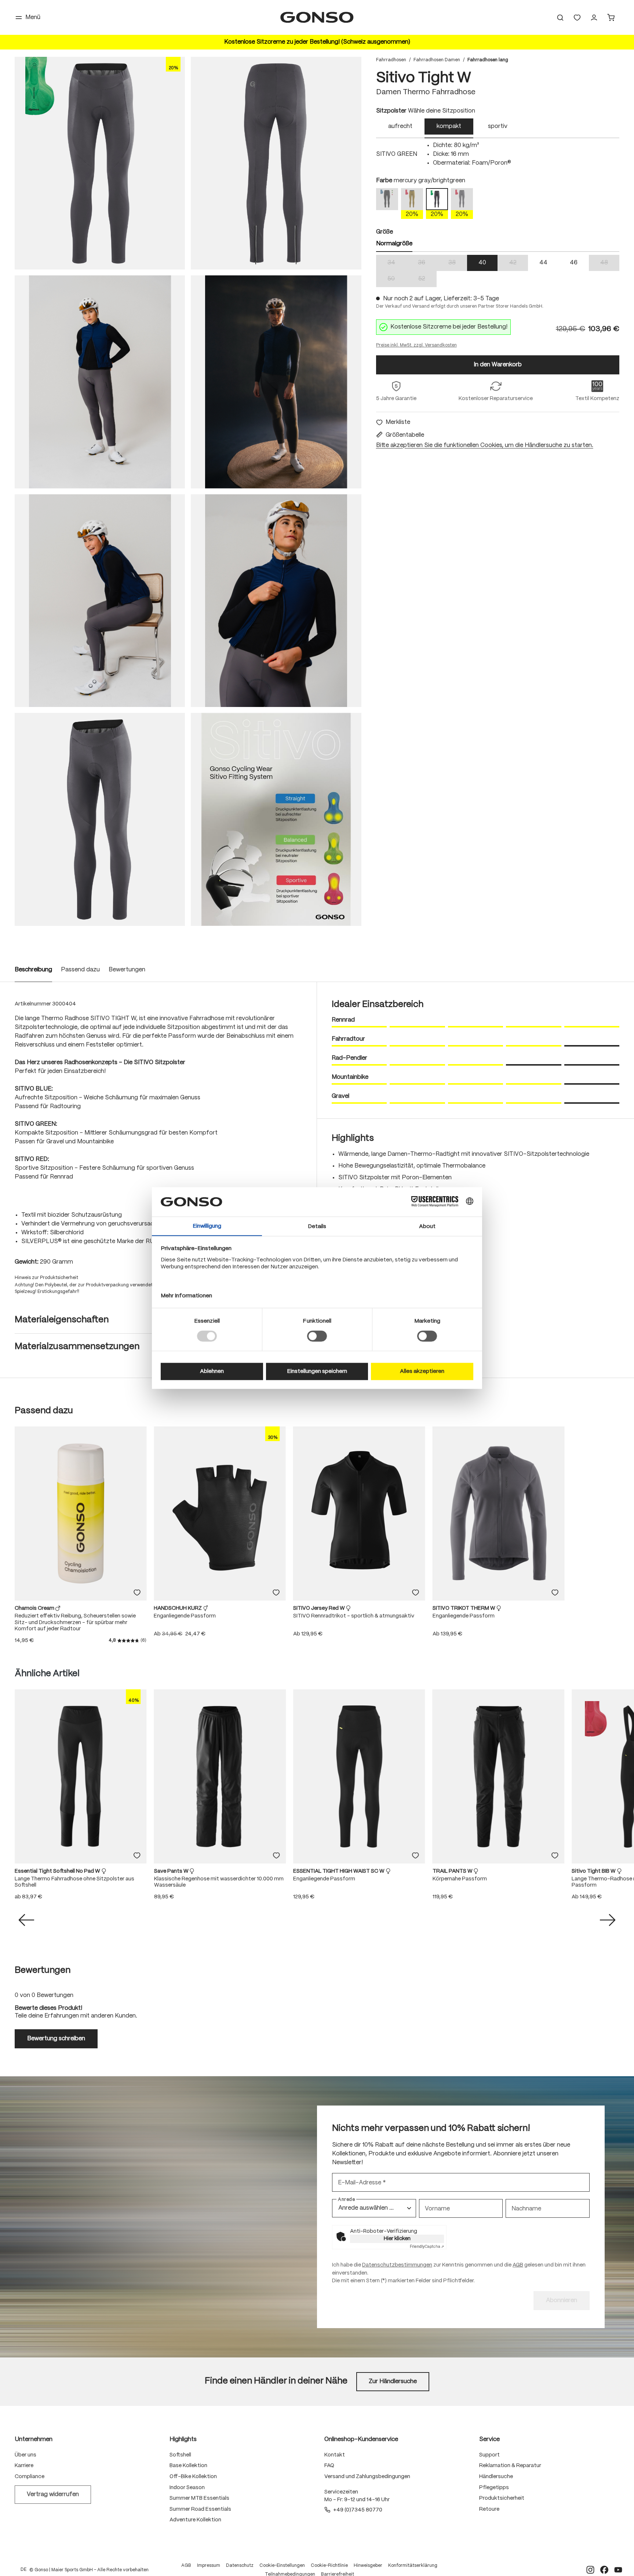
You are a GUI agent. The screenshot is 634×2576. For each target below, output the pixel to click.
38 (458, 263)
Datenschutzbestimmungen (397, 2265)
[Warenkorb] (611, 18)
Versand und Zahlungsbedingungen (367, 2477)
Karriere (24, 2466)
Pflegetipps (494, 2488)
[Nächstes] (608, 1920)
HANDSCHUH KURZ (178, 1608)
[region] (188, 491)
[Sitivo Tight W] (100, 163)
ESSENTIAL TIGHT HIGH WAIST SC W (339, 1871)
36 (427, 263)
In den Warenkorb (498, 365)
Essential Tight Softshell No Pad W (58, 1871)
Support (489, 2455)
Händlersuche (496, 2477)
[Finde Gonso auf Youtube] (618, 2570)
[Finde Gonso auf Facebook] (604, 2570)
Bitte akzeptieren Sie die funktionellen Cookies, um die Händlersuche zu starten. (485, 445)
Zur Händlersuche (393, 2381)
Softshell (180, 2455)
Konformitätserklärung (413, 2566)
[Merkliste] (137, 1593)
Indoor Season (187, 2488)
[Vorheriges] (26, 1920)
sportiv (498, 126)
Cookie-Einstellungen (282, 2566)
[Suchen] (560, 18)
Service (489, 2439)
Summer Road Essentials (200, 2509)
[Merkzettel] (577, 18)
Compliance (30, 2477)
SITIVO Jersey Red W (320, 1608)
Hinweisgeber (368, 2566)
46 (574, 263)
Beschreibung (33, 970)
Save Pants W (172, 1871)
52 (428, 280)
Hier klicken (397, 2239)
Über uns (25, 2455)
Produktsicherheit (502, 2498)
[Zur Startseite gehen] (317, 17)
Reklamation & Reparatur (510, 2466)
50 (397, 280)
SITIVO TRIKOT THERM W (464, 1608)
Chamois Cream (35, 1608)
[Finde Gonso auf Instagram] (590, 2570)
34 (397, 263)
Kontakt (335, 2455)
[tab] (400, 128)
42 (519, 263)
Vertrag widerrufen (53, 2494)
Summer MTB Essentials (199, 2498)
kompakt (449, 126)
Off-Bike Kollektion (193, 2477)
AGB (518, 2265)
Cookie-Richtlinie (329, 2566)
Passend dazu (80, 970)
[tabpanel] (498, 154)
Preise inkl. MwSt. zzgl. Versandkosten (416, 345)
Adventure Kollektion (195, 2520)
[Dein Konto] (594, 18)
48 (610, 263)
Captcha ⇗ (427, 2247)
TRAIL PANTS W (453, 1871)
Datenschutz (240, 2566)
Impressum (209, 2566)
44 (543, 263)
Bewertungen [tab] (43, 1970)
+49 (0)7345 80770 (358, 2510)
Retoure (489, 2509)
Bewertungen (127, 970)
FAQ (329, 2466)
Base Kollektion (188, 2466)
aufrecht (400, 126)
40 (482, 263)
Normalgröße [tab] (394, 244)
